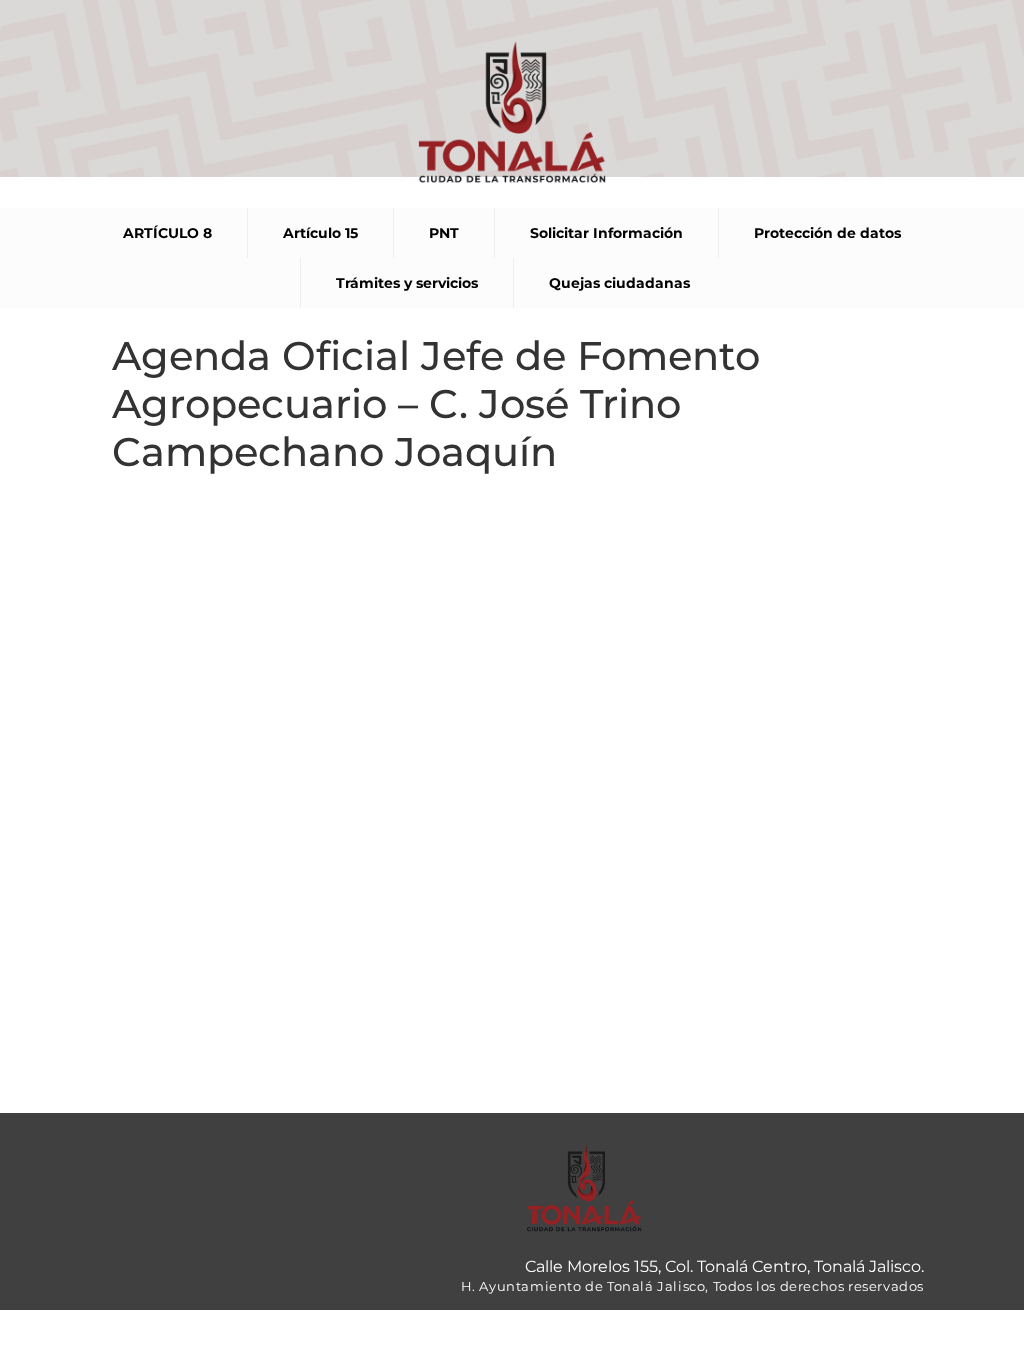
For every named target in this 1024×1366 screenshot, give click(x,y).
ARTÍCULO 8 (167, 233)
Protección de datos (827, 233)
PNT (444, 233)
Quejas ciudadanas (619, 283)
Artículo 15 (320, 233)
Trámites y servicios (407, 283)
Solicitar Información (606, 233)
